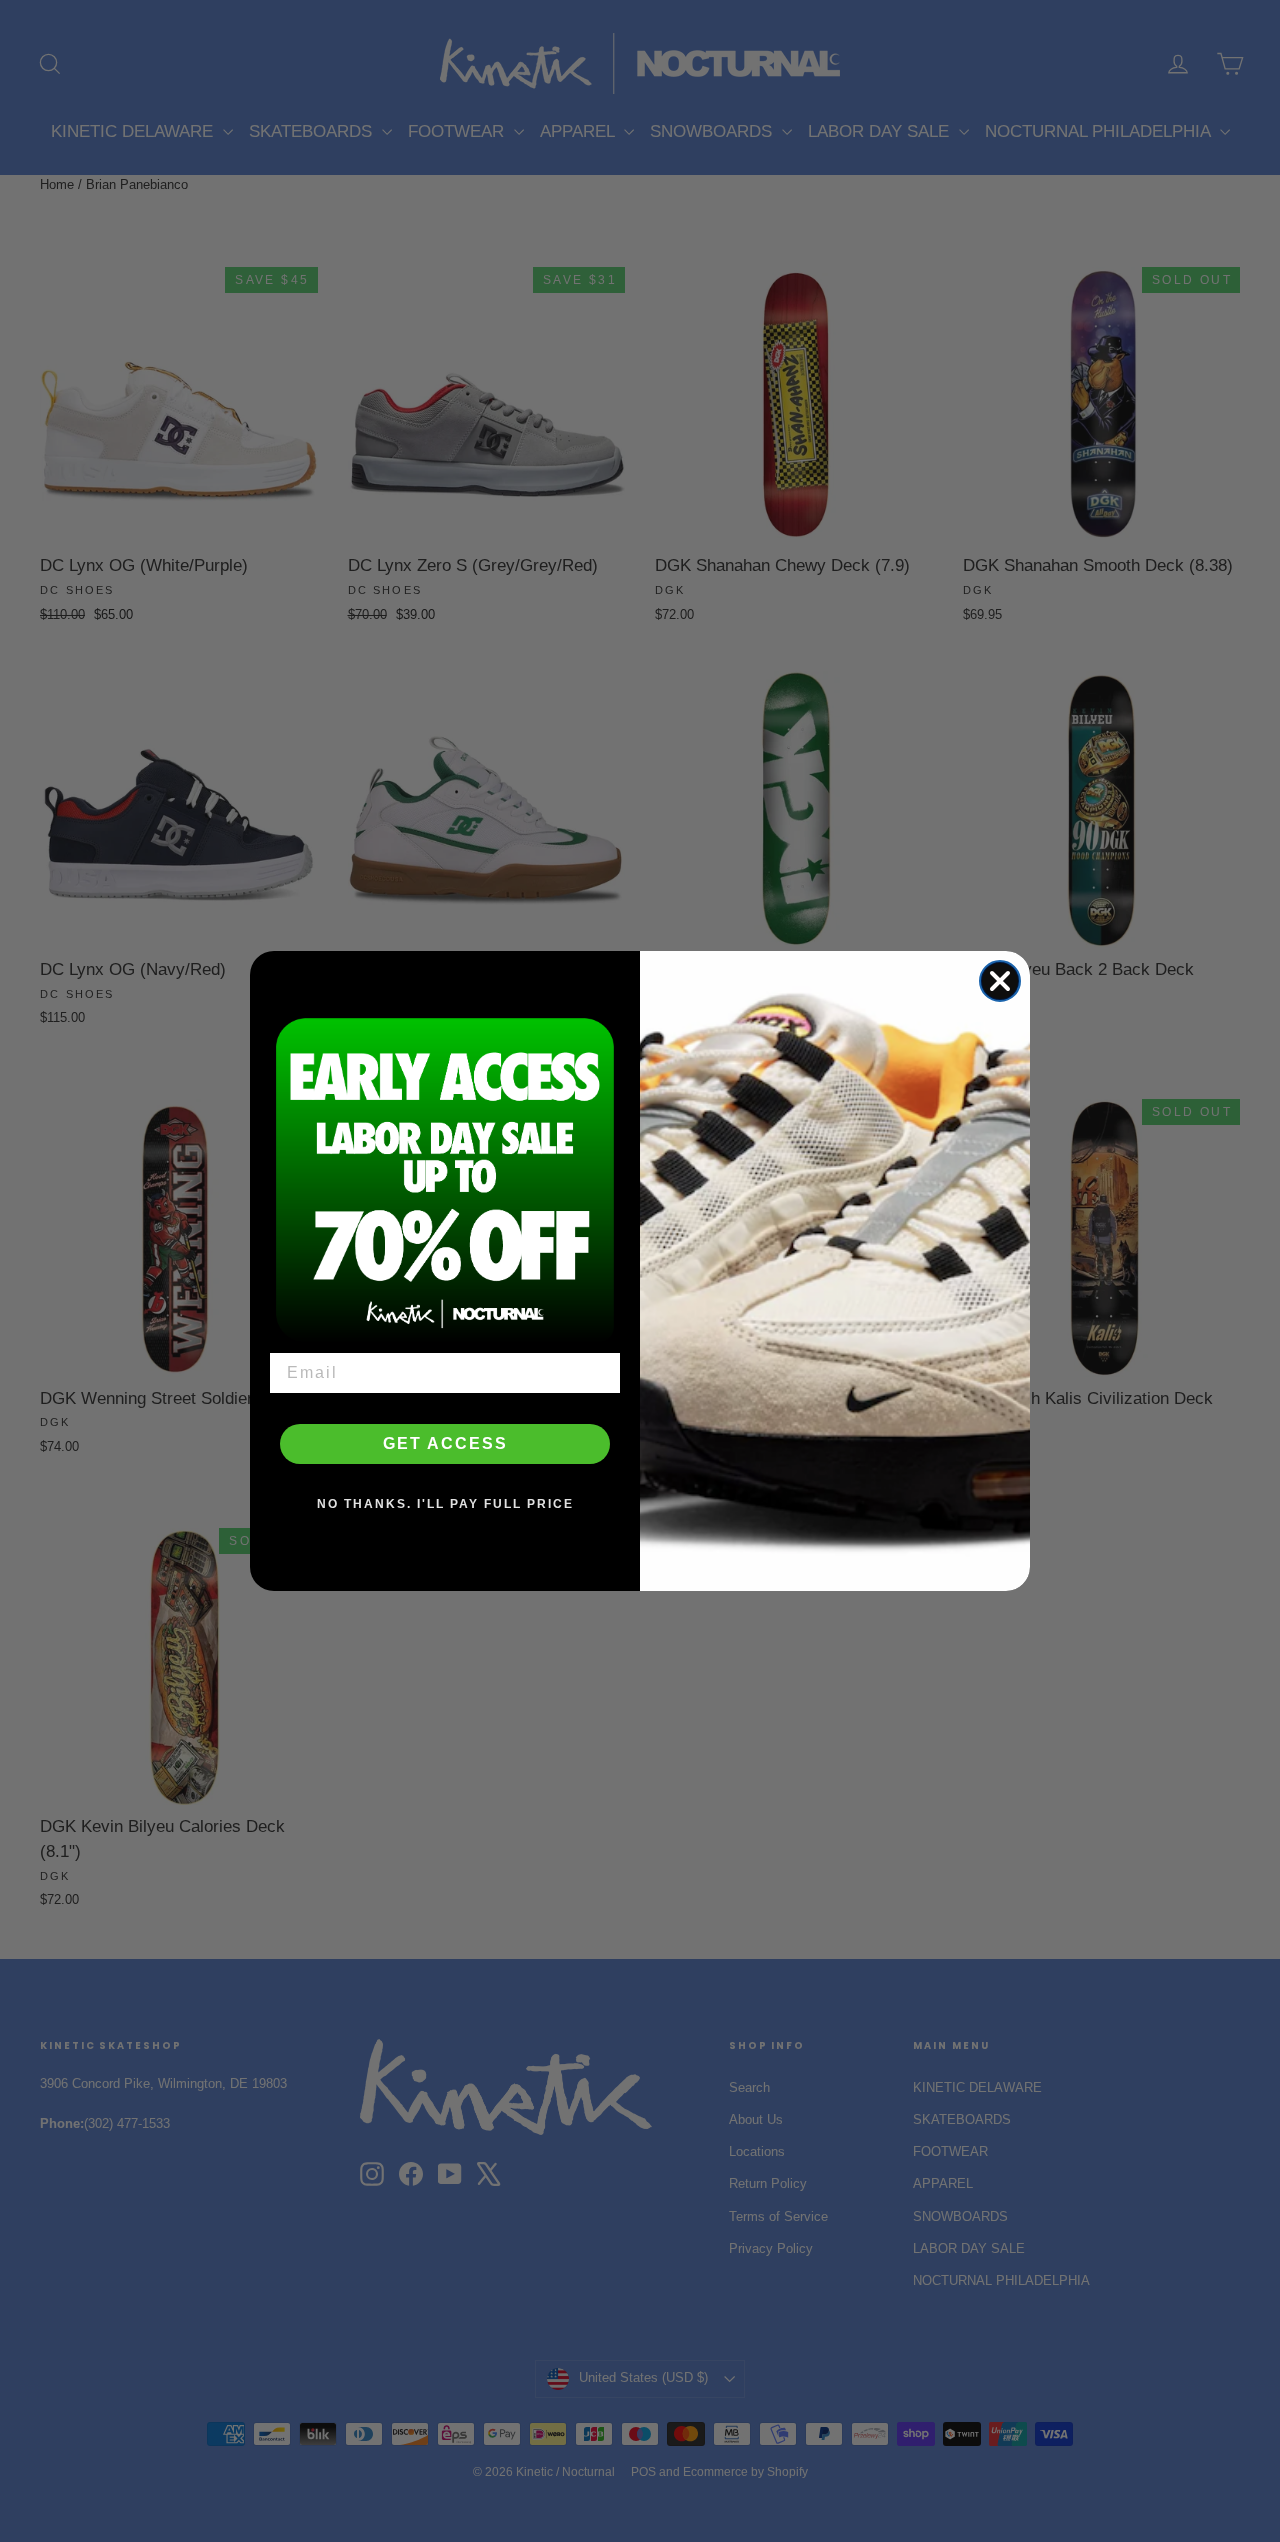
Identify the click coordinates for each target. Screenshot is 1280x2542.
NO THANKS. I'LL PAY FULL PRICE (445, 1504)
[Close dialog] (1000, 981)
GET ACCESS (445, 1443)
